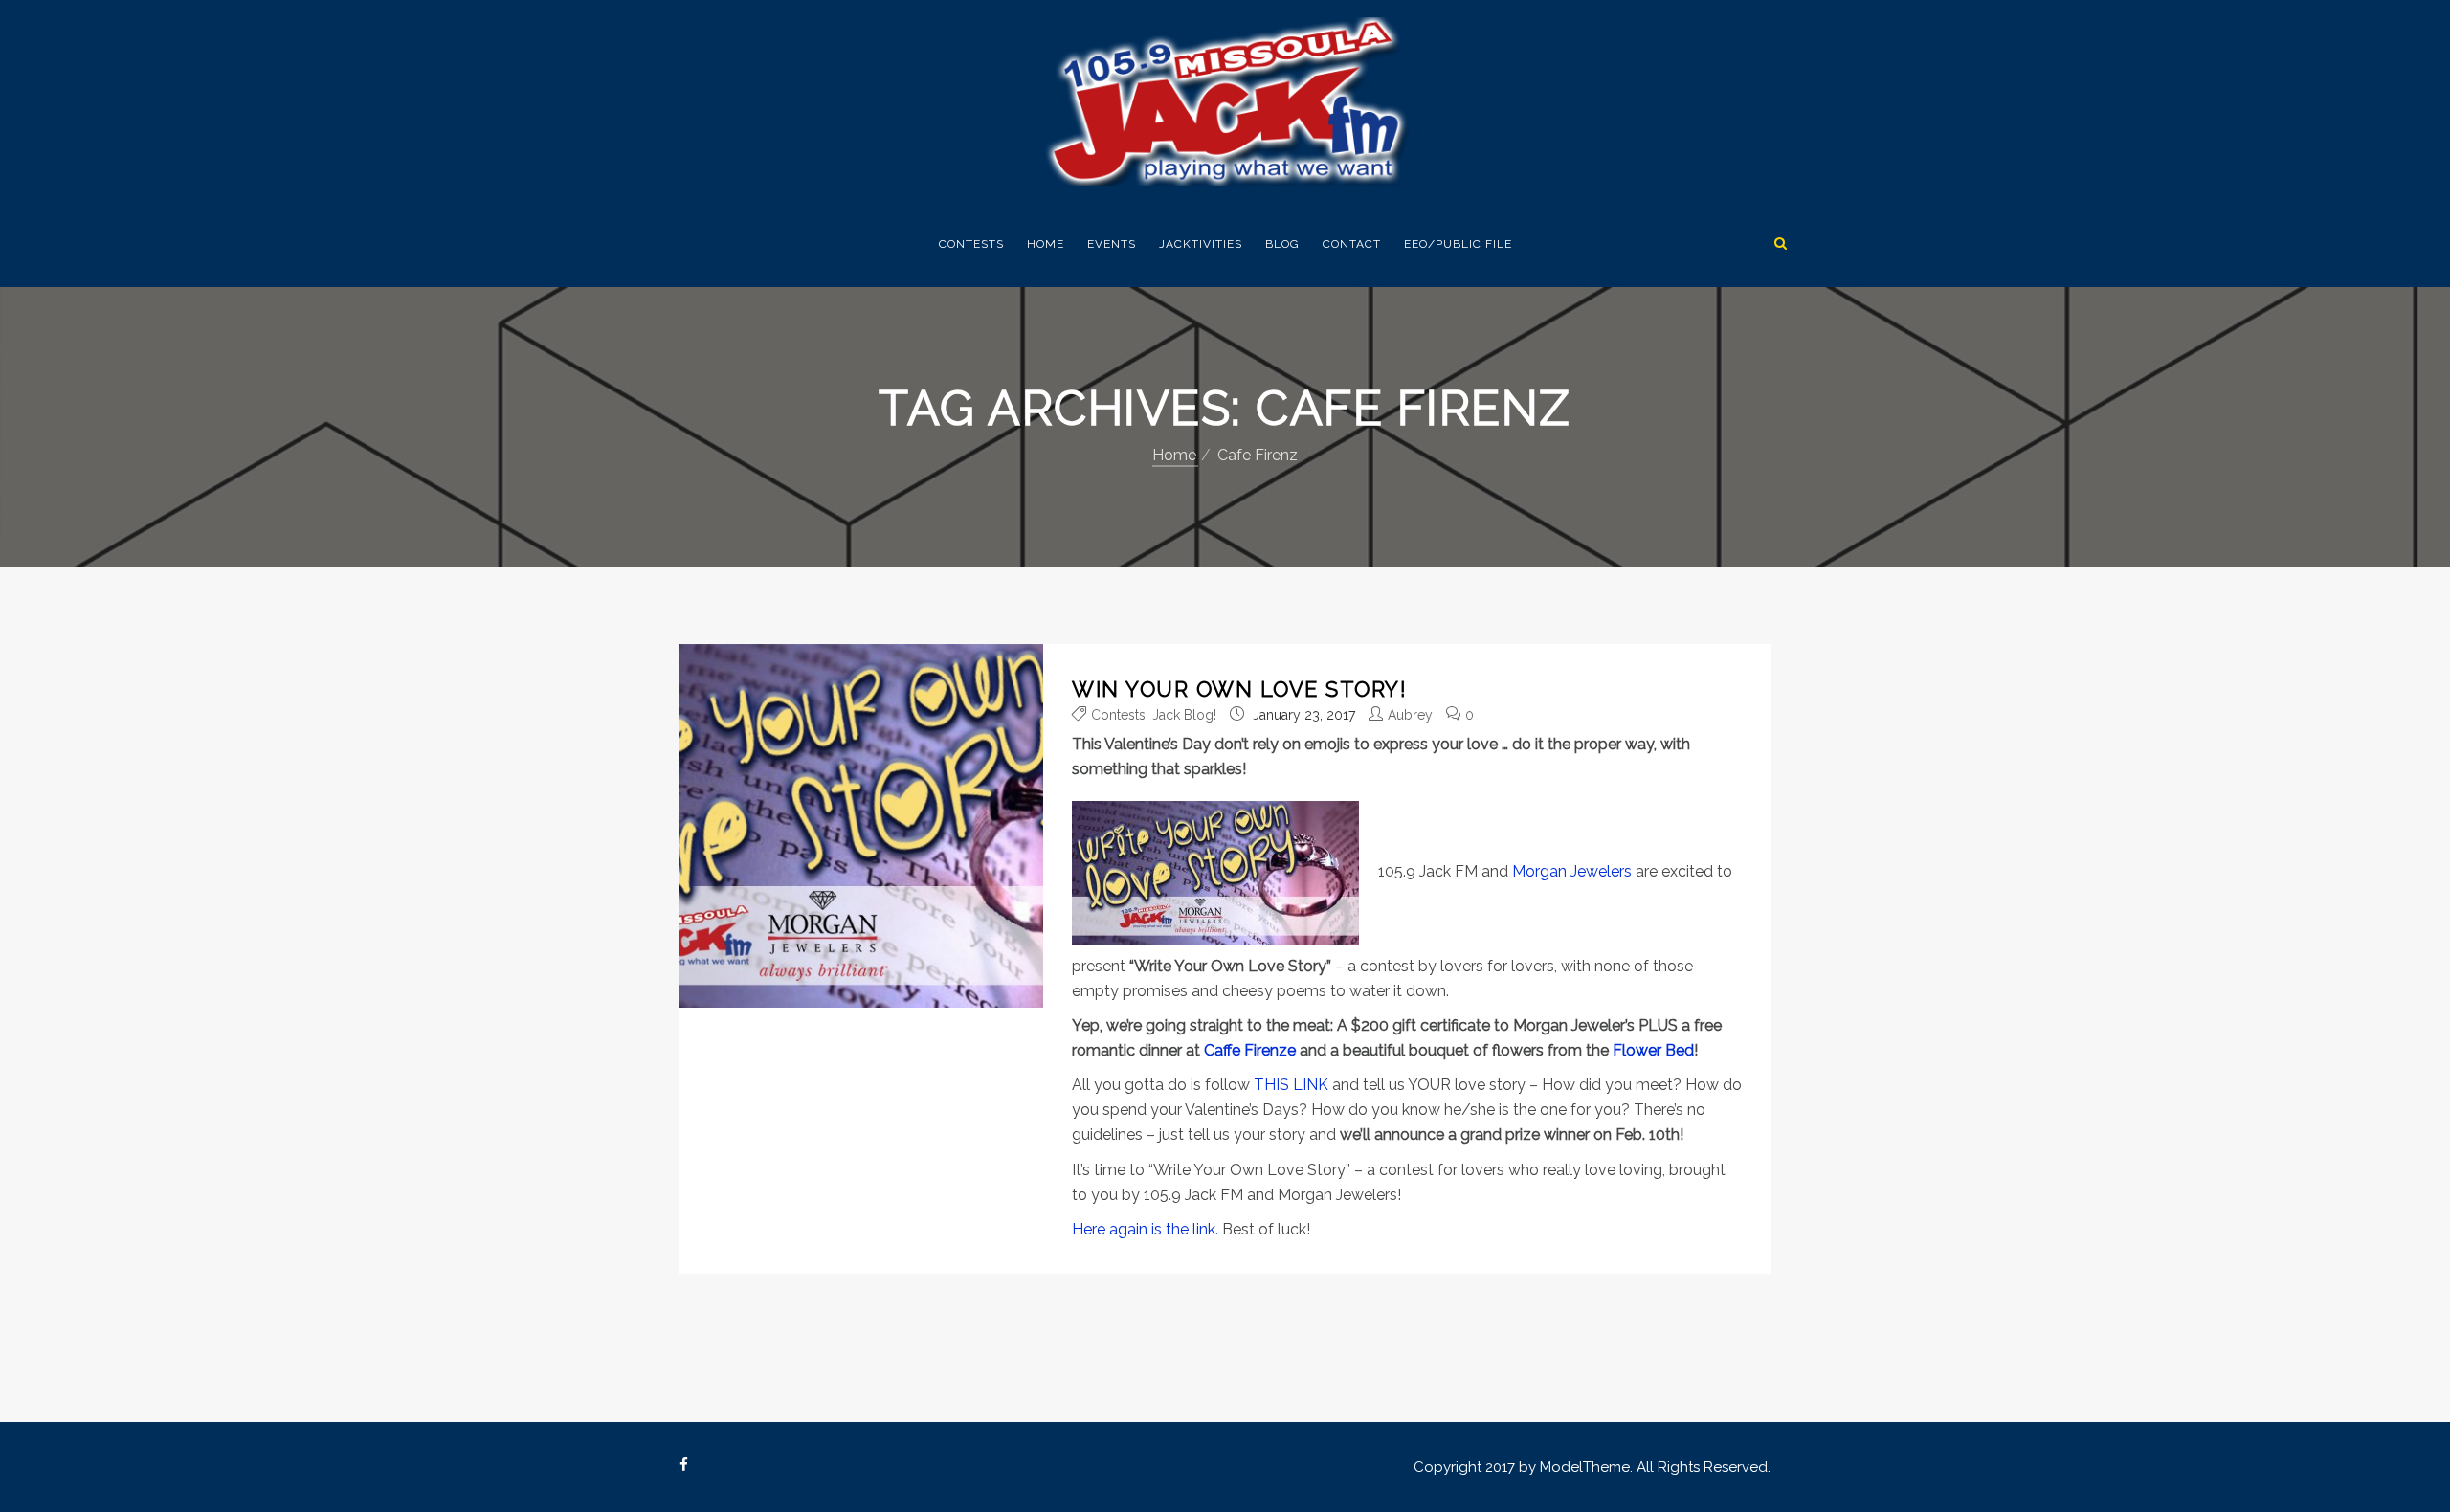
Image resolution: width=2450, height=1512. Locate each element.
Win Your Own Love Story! (1239, 689)
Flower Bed (1653, 1050)
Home (1046, 244)
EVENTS (1112, 244)
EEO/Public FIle (1458, 244)
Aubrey (1410, 715)
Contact (1352, 244)
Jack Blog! (1184, 715)
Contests (971, 244)
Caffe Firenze (1250, 1050)
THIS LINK (1291, 1085)
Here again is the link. (1145, 1229)
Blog (1282, 244)
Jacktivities (1201, 244)
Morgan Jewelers (1572, 871)
